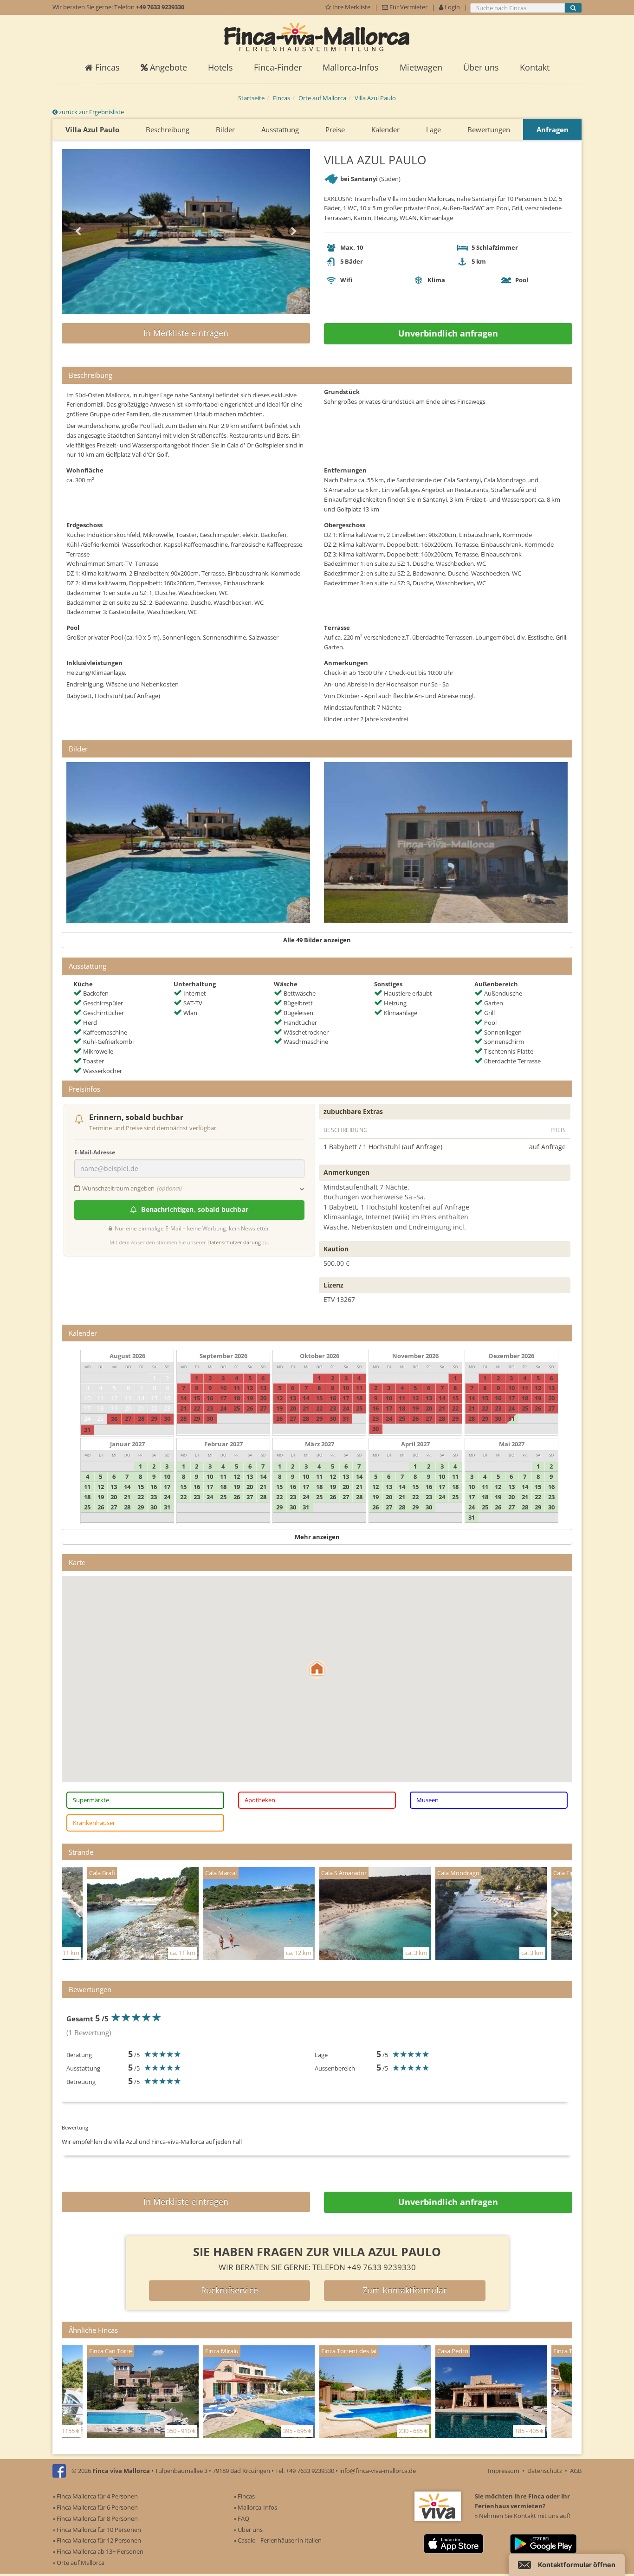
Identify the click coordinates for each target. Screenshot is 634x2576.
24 (87, 1418)
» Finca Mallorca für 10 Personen (97, 2530)
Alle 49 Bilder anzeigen (317, 940)
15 (154, 1398)
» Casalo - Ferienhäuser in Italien (278, 2540)
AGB (576, 2471)
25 (100, 1418)
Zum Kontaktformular (404, 2290)
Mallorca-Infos (351, 67)
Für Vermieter (408, 7)
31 (87, 1430)
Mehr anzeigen (317, 1537)
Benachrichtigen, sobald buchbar (194, 1209)
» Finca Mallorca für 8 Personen (95, 2518)
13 (128, 1398)
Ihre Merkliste (351, 7)
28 (141, 1418)
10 (87, 1398)
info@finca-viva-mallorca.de (378, 2471)
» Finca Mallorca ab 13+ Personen (98, 2551)
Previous (78, 232)
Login (452, 7)
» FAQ (241, 2518)
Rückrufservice (230, 2290)
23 (167, 1408)
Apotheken (260, 1800)
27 (128, 1418)
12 (114, 1398)
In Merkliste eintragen (186, 333)
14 (141, 1398)
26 (114, 1419)
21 (141, 1408)
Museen (427, 1800)
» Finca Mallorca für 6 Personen (95, 2507)
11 (100, 1398)
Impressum (504, 2471)
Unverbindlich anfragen (448, 333)
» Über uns (248, 2530)
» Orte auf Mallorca (78, 2563)
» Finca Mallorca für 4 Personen (95, 2496)
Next (294, 232)
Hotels (220, 67)
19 (114, 1408)
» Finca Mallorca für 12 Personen (97, 2540)
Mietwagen (421, 67)
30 (167, 1418)
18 (100, 1408)
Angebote (167, 67)
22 (154, 1408)
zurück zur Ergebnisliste (91, 112)
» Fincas (244, 2496)
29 (154, 1418)
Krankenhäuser (94, 1823)
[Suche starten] (573, 8)
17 (87, 1408)
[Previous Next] (186, 231)
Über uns (481, 67)
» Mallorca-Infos (255, 2507)
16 (167, 1398)
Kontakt (535, 67)
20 (128, 1408)
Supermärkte (91, 1800)
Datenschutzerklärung (234, 1242)
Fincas (106, 67)
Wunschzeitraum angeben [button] (132, 1188)
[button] (317, 1669)
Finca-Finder (278, 67)
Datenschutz (545, 2471)
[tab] (317, 375)
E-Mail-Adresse (95, 1152)
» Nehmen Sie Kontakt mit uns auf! (522, 2516)
